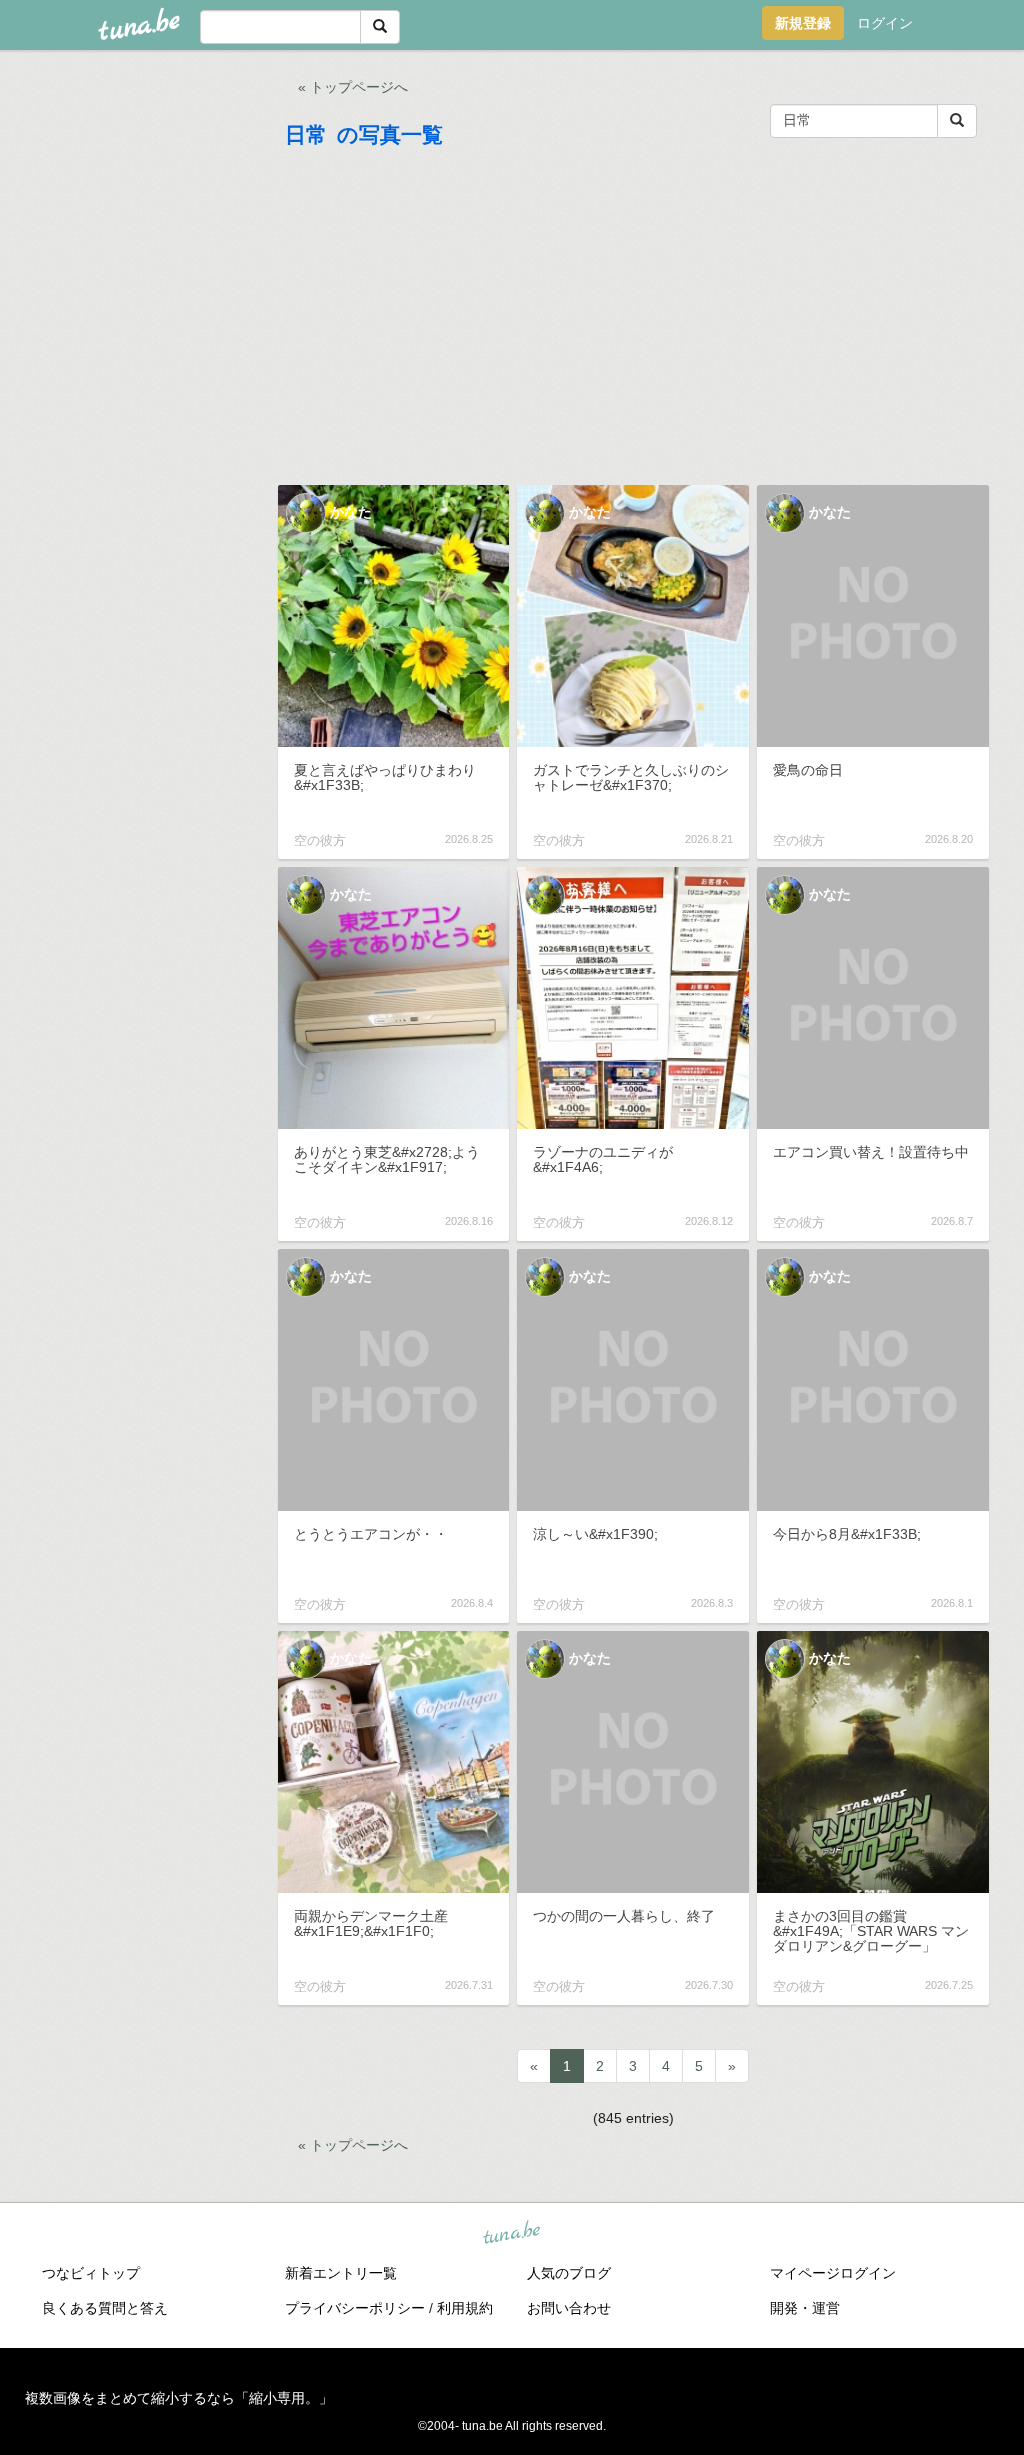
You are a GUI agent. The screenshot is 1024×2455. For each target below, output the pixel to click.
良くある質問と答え (105, 2308)
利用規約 (465, 2308)
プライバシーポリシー (355, 2308)
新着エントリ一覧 (341, 2273)
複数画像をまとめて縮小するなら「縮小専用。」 (179, 2398)
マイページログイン (833, 2273)
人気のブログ (569, 2273)
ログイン (885, 23)
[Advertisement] (634, 321)
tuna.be (511, 2233)
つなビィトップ (91, 2273)
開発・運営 (805, 2308)
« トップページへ (353, 87)
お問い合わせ (569, 2308)
